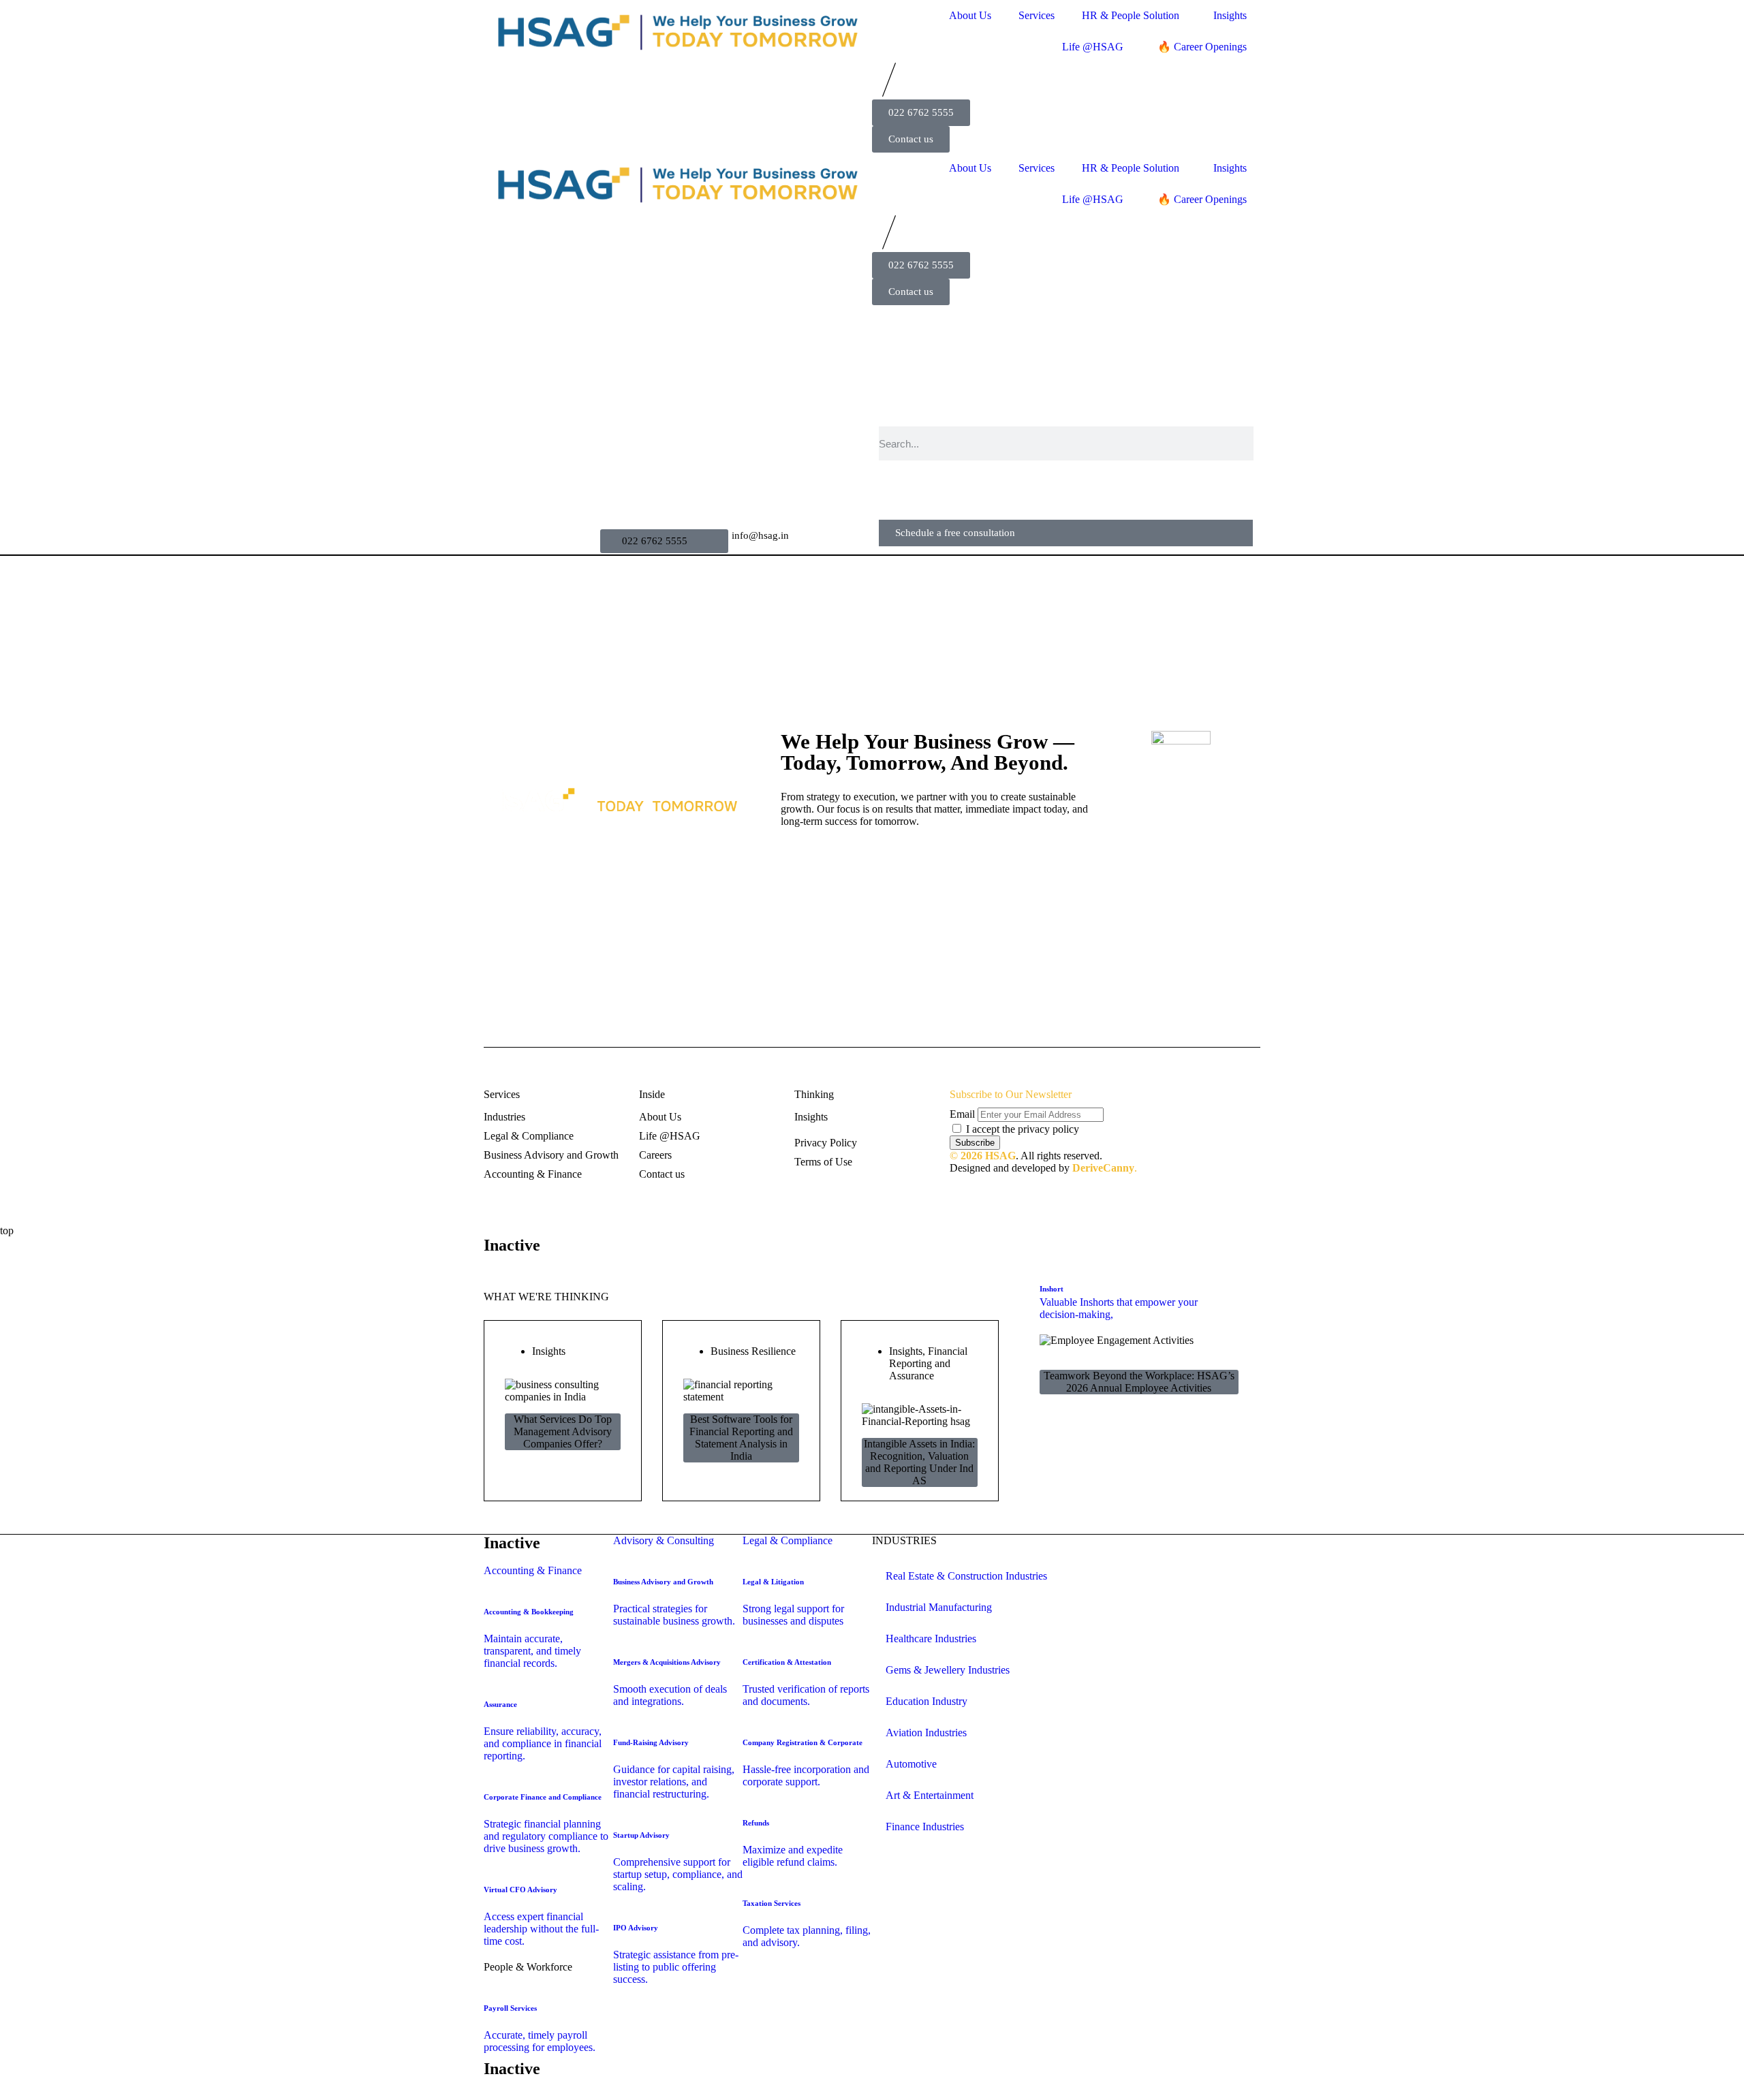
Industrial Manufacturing (939, 1607)
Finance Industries (925, 1827)
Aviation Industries (926, 1733)
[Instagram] (824, 859)
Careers (655, 1155)
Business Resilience (753, 1351)
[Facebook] (794, 859)
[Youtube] (914, 859)
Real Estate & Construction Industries (966, 1576)
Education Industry (926, 1701)
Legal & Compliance (529, 1136)
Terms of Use (823, 1162)
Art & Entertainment (930, 1795)
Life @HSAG (1093, 47)
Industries (504, 1117)
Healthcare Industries (931, 1639)
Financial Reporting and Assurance (928, 1363)
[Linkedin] (854, 859)
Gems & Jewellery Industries (948, 1670)
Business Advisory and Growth (551, 1155)
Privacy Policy (826, 1143)
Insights (1230, 15)
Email (962, 1114)
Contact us (662, 1174)
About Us (970, 15)
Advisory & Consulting (664, 1540)
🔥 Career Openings (1202, 47)
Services (1037, 15)
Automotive (911, 1764)
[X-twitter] (884, 859)
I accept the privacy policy (1023, 1129)
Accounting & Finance (533, 1174)
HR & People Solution (1131, 15)
